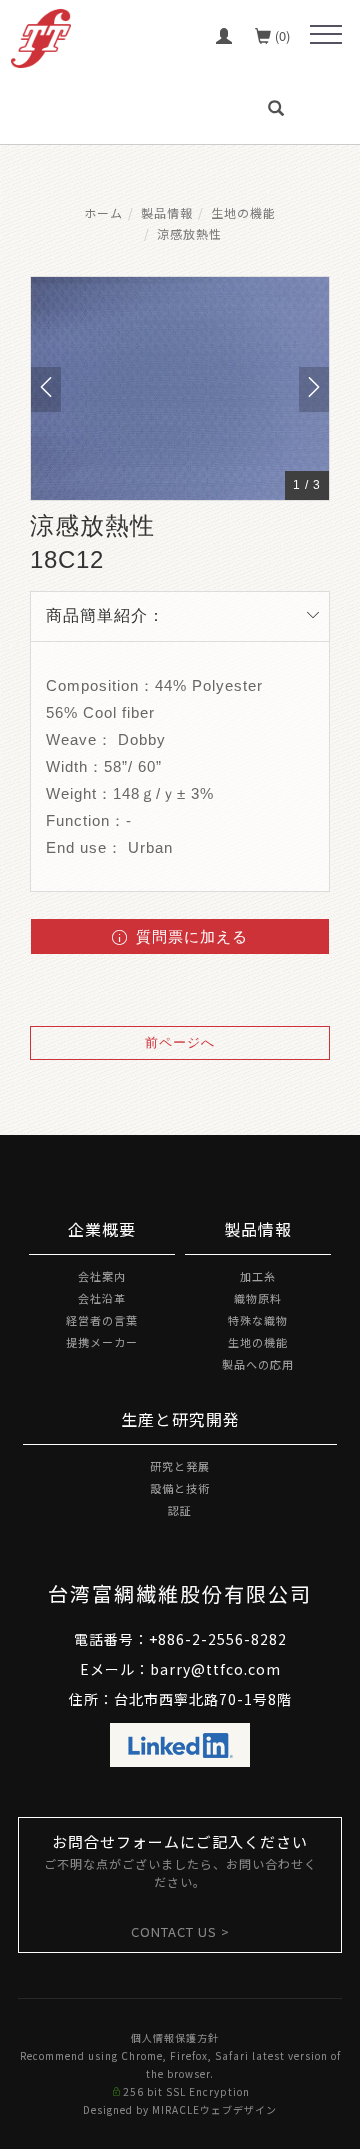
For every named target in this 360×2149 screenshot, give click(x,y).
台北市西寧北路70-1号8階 (203, 1699)
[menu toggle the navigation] (326, 35)
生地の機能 (243, 212)
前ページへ (180, 1042)
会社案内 (102, 1276)
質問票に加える (189, 936)
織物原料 (258, 1298)
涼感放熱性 (189, 233)
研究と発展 (180, 1466)
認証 (180, 1510)
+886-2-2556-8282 (218, 1639)
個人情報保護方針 (175, 2037)
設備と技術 (180, 1488)
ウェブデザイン (238, 2109)
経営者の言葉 (102, 1320)
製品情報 (167, 212)
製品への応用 (258, 1364)
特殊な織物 (258, 1320)
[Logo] (41, 36)
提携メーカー (102, 1342)
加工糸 (258, 1276)
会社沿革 (102, 1298)
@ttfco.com (236, 1669)
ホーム (103, 212)
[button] (279, 108)
